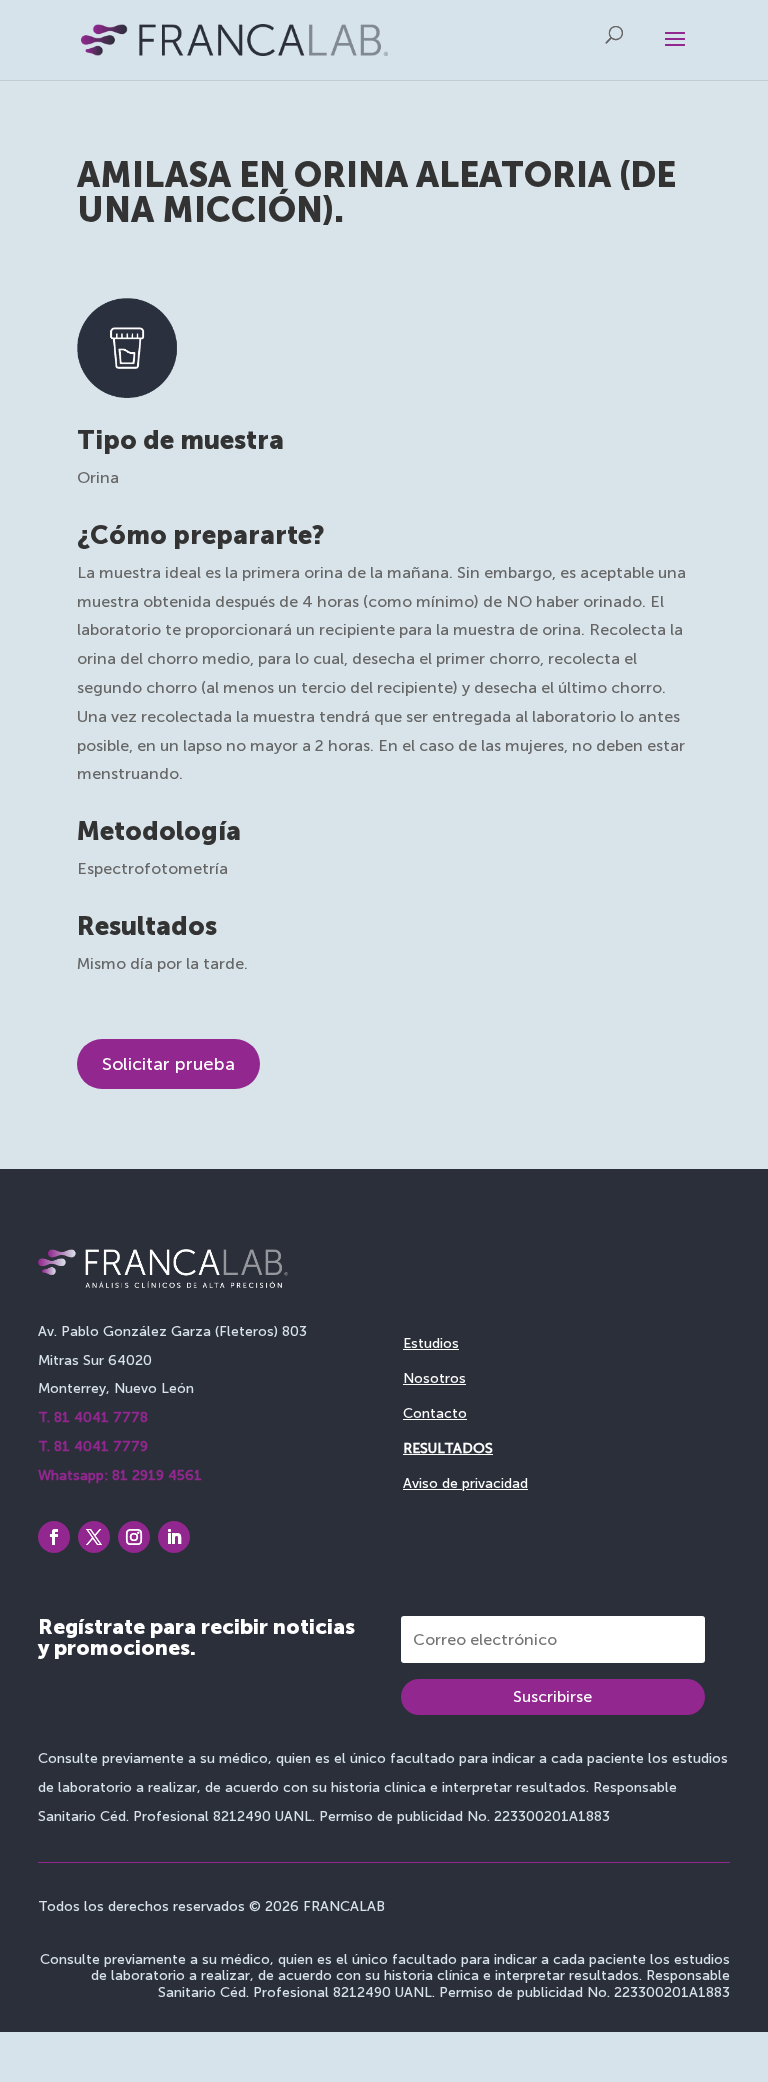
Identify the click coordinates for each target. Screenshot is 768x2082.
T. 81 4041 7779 (93, 1446)
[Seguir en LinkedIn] (174, 1537)
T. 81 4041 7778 (93, 1417)
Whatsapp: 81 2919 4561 (120, 1475)
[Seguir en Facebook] (54, 1537)
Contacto (435, 1413)
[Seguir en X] (94, 1537)
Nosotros (434, 1378)
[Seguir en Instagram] (134, 1537)
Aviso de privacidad (465, 1483)
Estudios (431, 1343)
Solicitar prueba (168, 1064)
